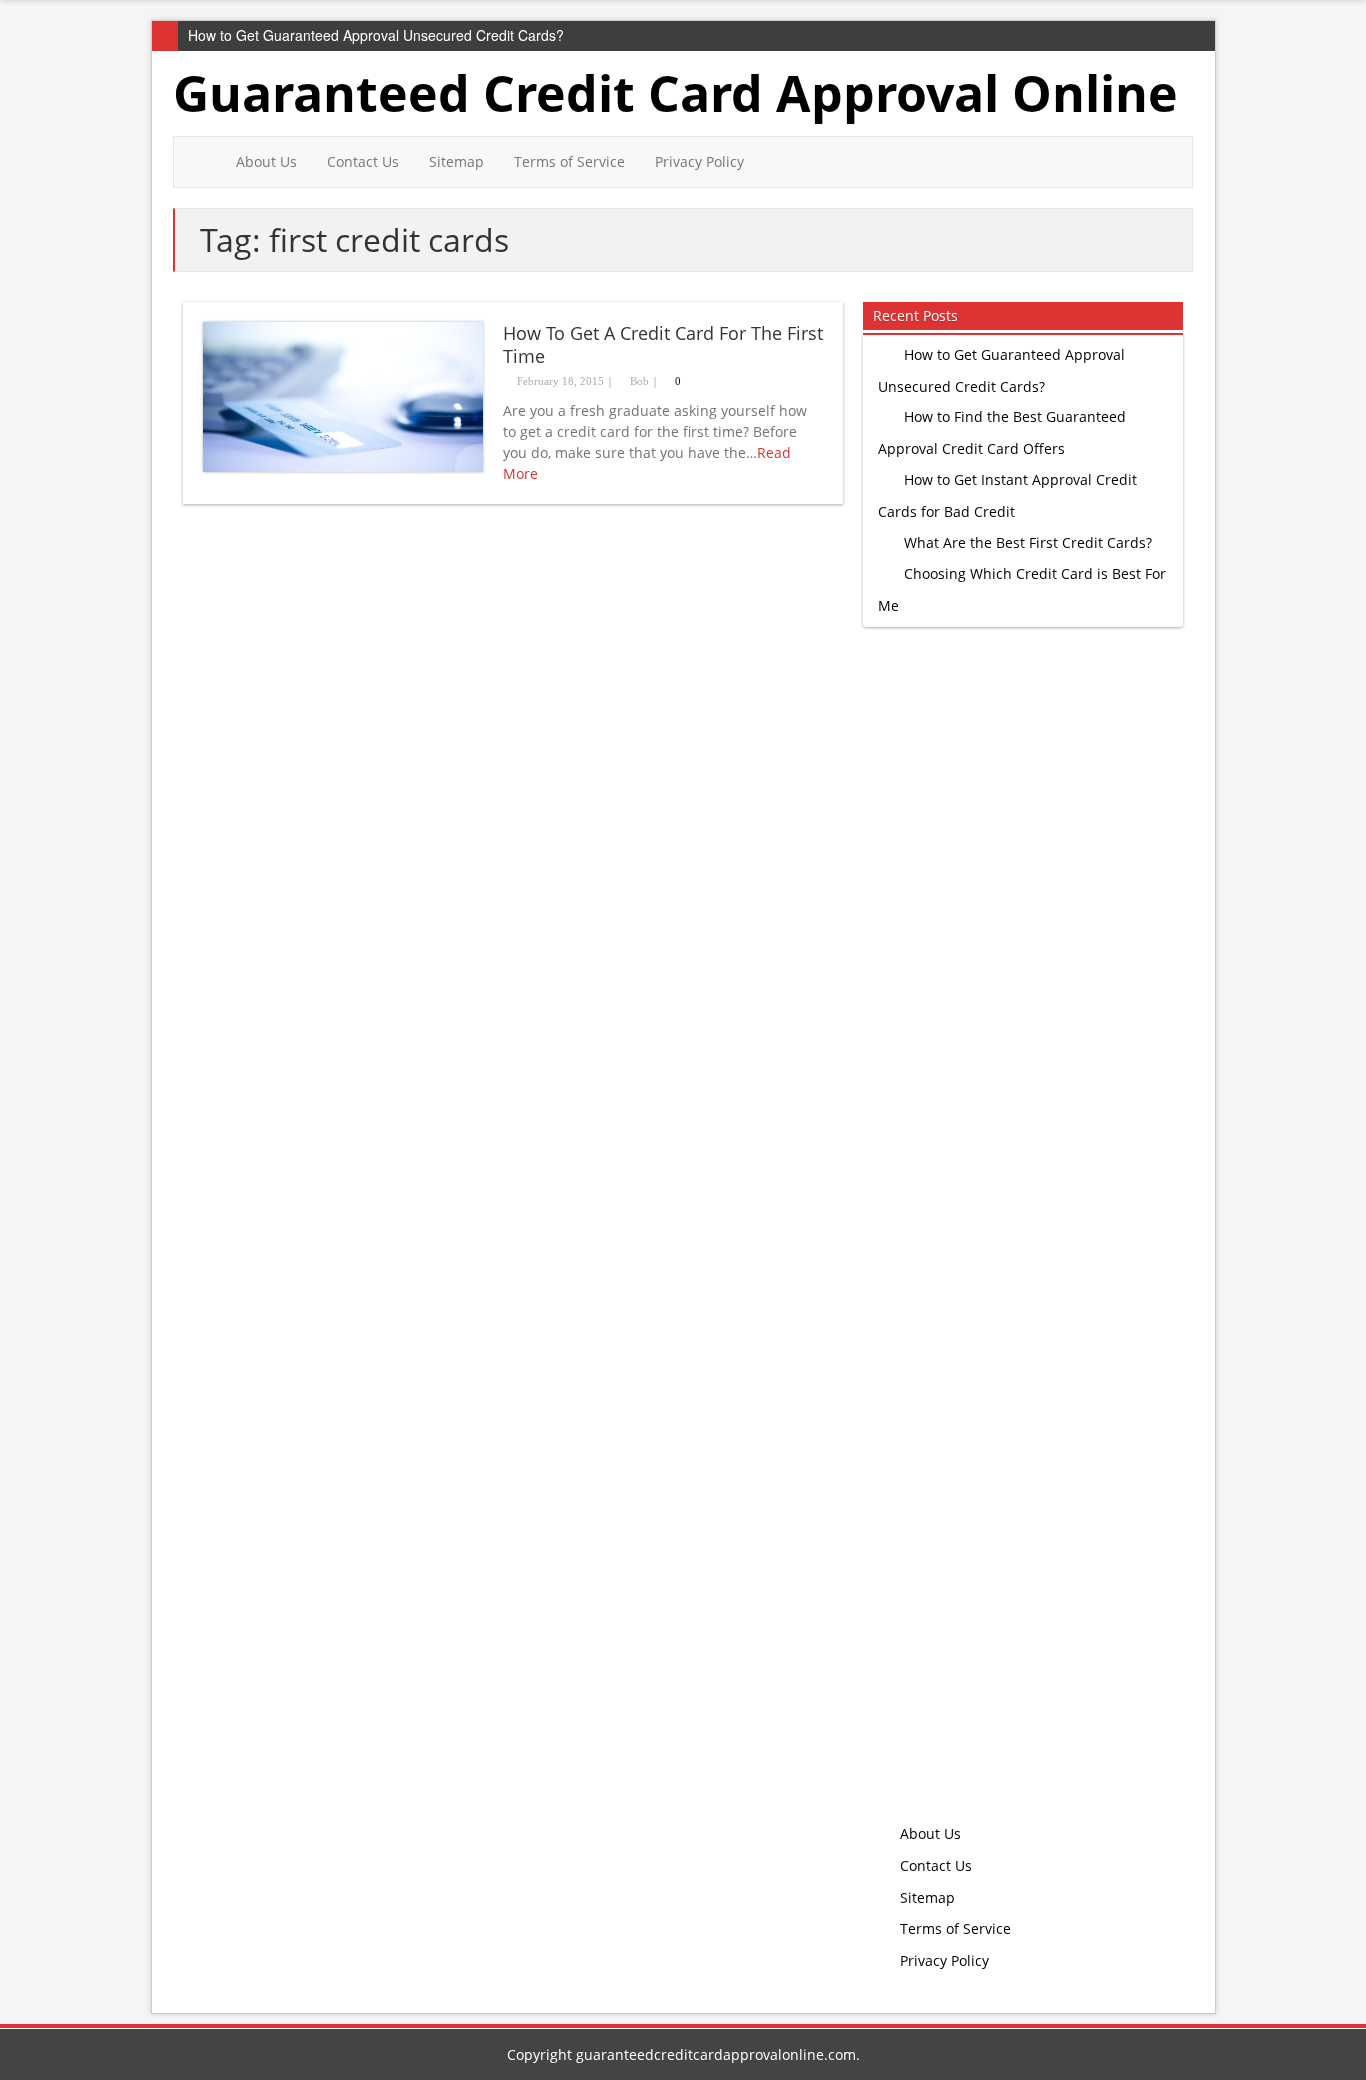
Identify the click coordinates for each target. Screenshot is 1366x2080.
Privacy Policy (699, 161)
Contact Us (363, 161)
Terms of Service (569, 161)
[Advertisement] (1018, 1239)
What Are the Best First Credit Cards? (1028, 542)
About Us (266, 161)
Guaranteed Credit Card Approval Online (675, 93)
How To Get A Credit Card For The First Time (663, 344)
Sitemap (456, 161)
